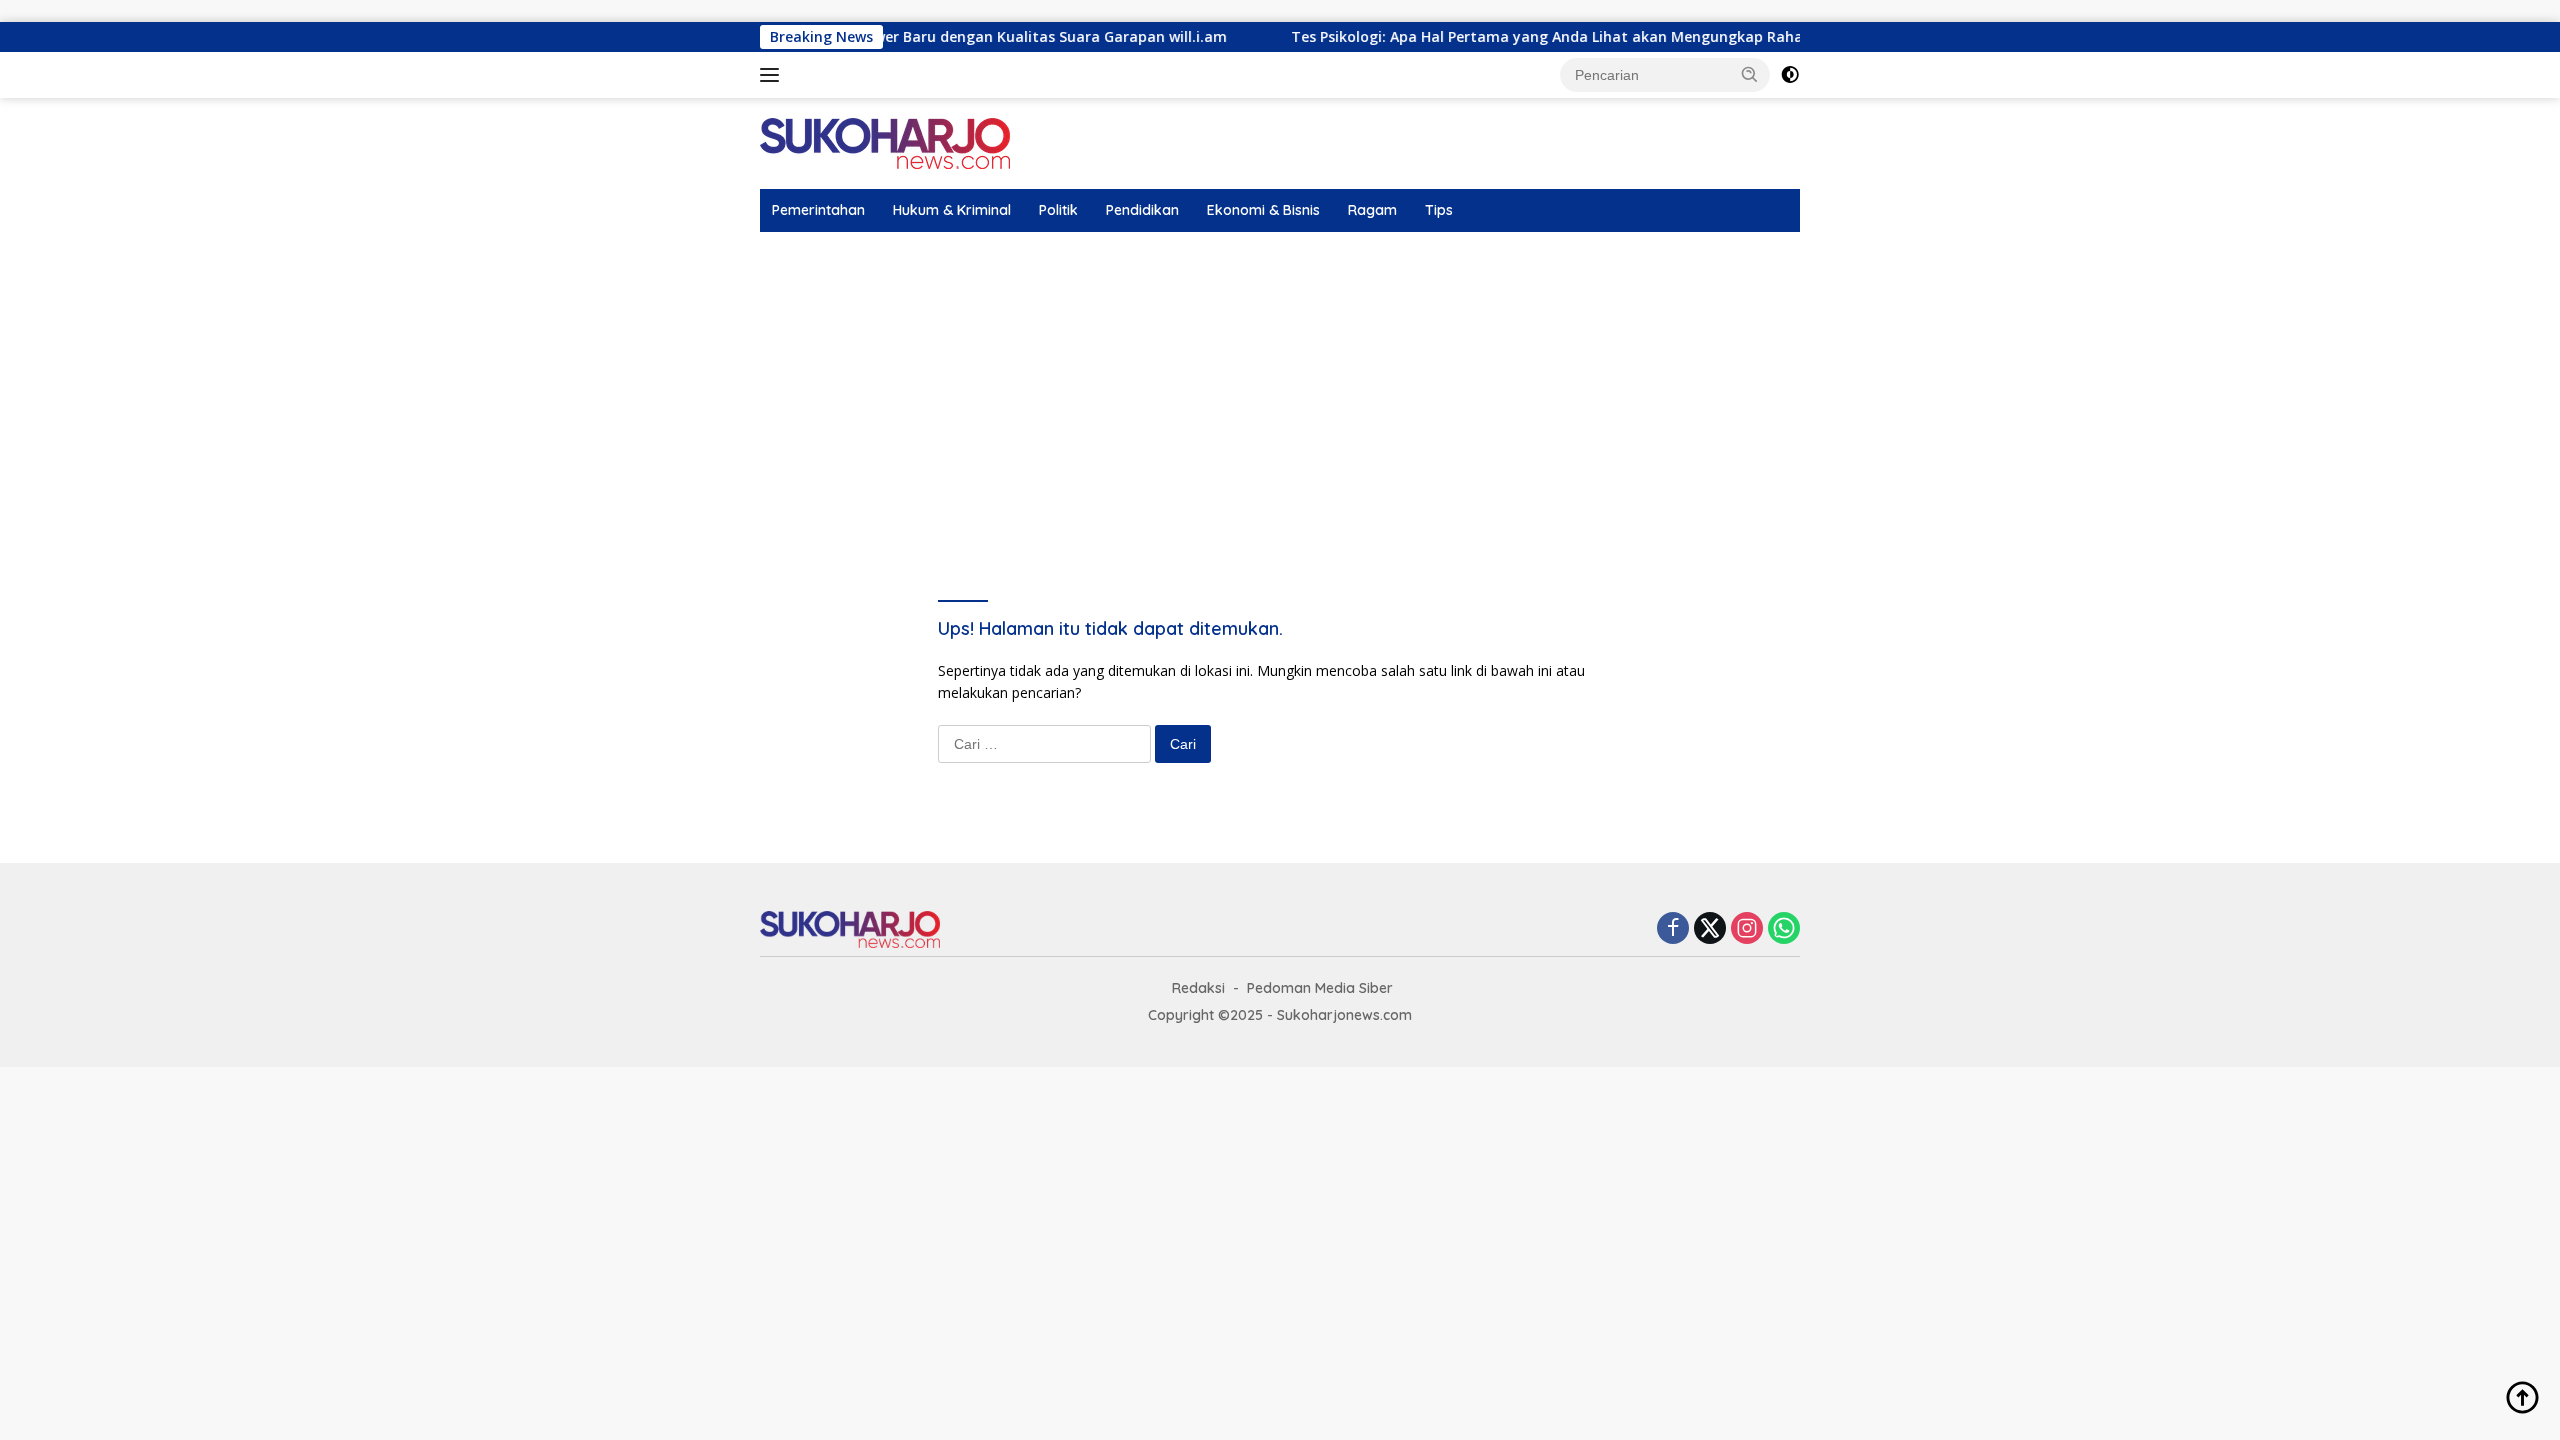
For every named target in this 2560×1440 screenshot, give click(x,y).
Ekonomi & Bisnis (1263, 210)
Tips (1439, 210)
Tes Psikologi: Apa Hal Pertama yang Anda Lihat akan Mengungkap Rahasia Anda (1529, 37)
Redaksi (1198, 988)
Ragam (1372, 210)
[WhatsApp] (1784, 929)
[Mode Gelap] (1790, 75)
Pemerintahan (818, 210)
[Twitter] (1710, 929)
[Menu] (773, 75)
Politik (1058, 210)
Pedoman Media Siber (1320, 988)
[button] (1750, 74)
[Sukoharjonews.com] (885, 142)
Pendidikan (1142, 210)
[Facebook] (1673, 929)
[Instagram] (1747, 929)
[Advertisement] (1280, 382)
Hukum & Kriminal (952, 210)
